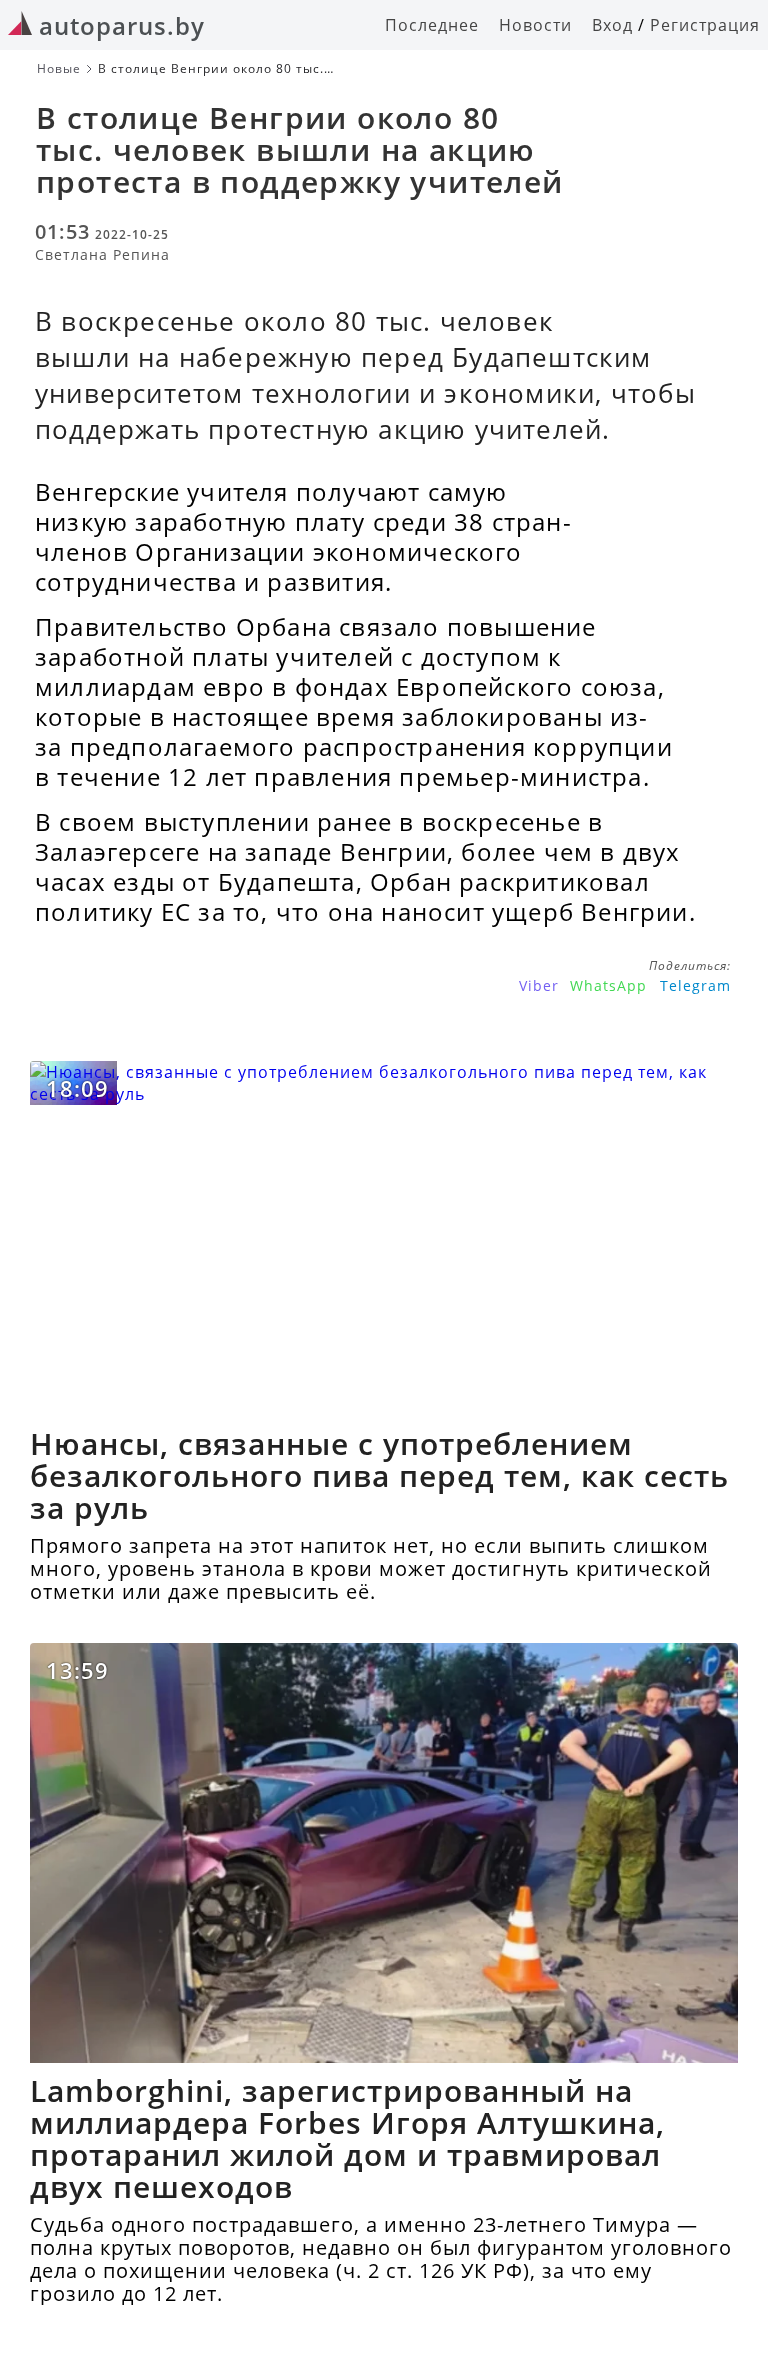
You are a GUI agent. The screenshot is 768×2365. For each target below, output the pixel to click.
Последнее (432, 25)
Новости (535, 25)
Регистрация (705, 25)
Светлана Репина (102, 254)
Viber (539, 985)
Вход (612, 25)
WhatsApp (608, 985)
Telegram (695, 985)
